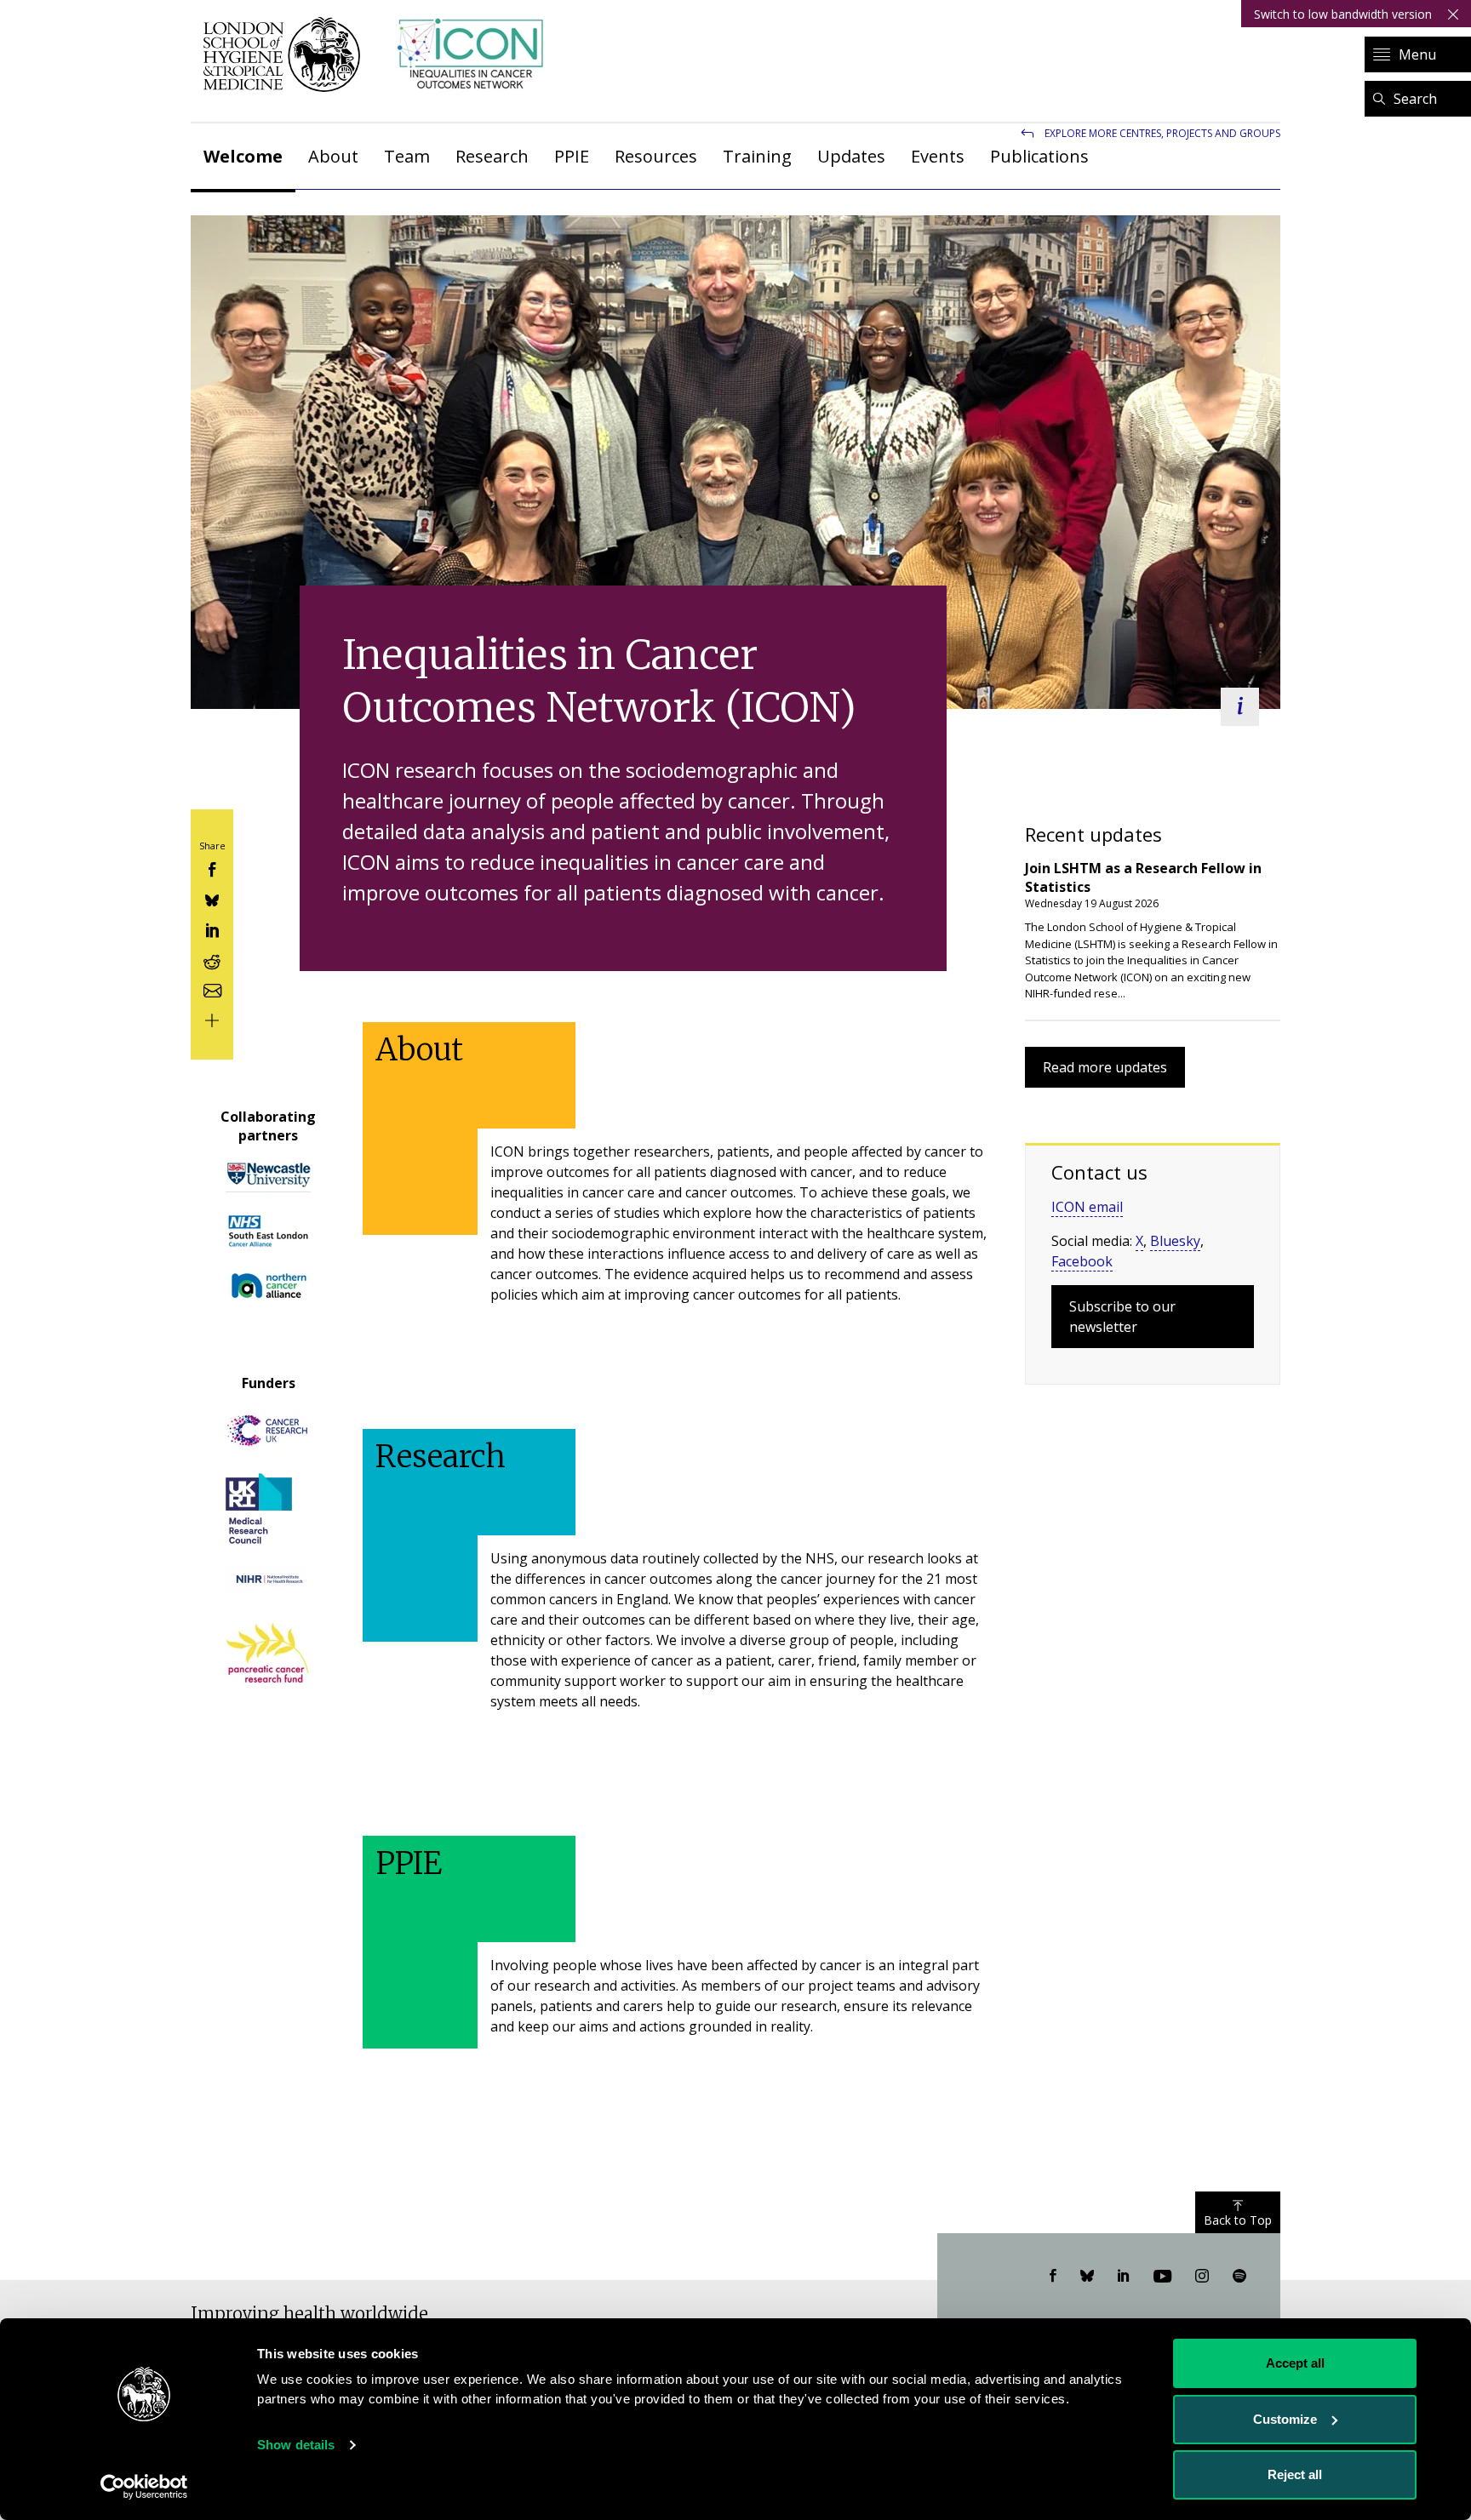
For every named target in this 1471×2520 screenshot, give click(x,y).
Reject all (1295, 2474)
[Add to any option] (212, 1019)
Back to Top (1238, 2220)
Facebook (1082, 1261)
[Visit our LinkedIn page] (1124, 2277)
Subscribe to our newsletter (1122, 1317)
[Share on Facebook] (212, 869)
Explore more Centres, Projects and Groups (1162, 133)
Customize (1285, 2419)
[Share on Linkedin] (212, 929)
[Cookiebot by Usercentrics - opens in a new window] (144, 2487)
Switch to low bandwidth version (1343, 14)
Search (1415, 99)
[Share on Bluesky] (212, 898)
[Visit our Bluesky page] (1087, 2277)
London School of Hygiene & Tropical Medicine (286, 54)
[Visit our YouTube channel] (1162, 2277)
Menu (1417, 54)
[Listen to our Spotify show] (1239, 2277)
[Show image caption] (1240, 707)
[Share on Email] (212, 989)
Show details (296, 2445)
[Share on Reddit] (212, 959)
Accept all (1295, 2363)
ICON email (1087, 1207)
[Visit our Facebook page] (1053, 2277)
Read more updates (1105, 1067)
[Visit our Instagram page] (1202, 2277)
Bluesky (1175, 1241)
